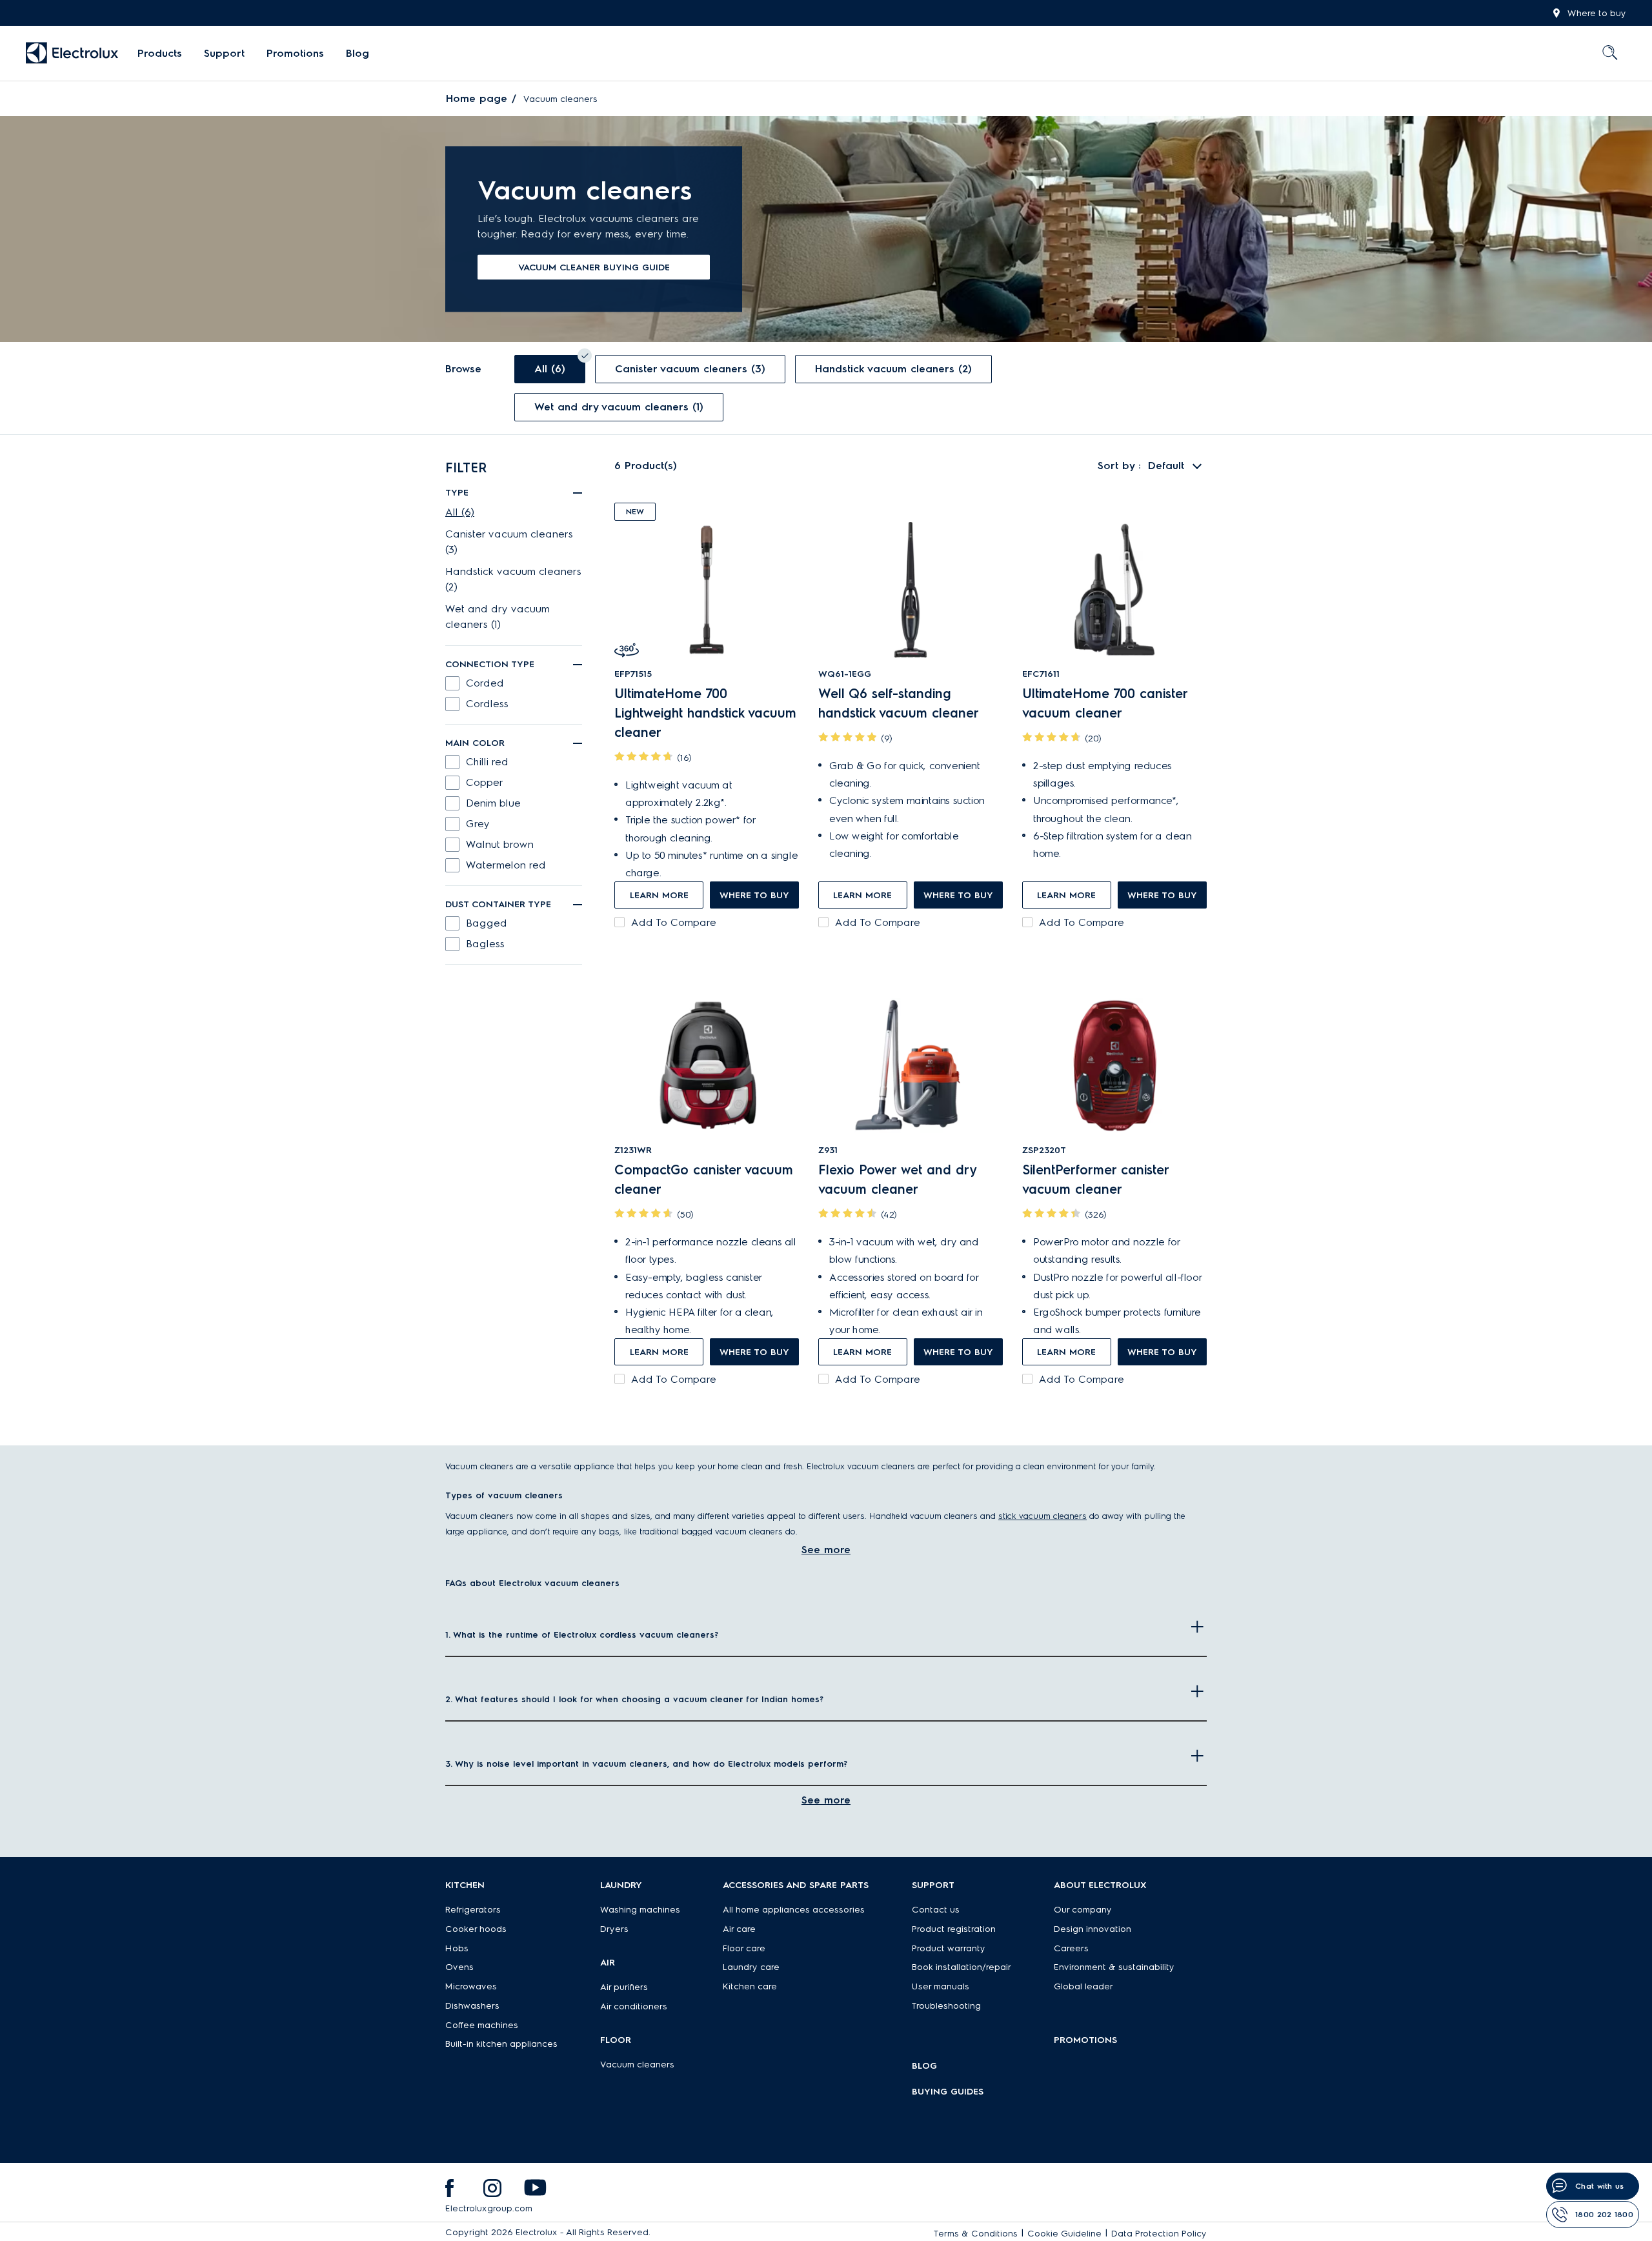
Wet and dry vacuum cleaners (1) (498, 617)
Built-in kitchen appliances (501, 2044)
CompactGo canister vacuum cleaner (704, 1180)
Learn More (659, 895)
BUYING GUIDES (948, 2092)
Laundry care (751, 1967)
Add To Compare (674, 922)
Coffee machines (482, 2025)
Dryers (614, 1929)
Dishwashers (472, 2006)
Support (224, 53)
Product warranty (949, 1948)
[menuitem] (160, 54)
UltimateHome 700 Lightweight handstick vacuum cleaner (705, 713)
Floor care (744, 1948)
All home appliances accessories (794, 1910)
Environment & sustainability (1114, 1967)
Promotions (295, 53)
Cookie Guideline (1064, 2234)
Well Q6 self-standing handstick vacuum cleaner (899, 703)
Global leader (1083, 1986)
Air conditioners (634, 2006)
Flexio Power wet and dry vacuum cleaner (897, 1180)
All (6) (460, 512)
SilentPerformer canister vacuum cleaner (1095, 1180)
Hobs (457, 1948)
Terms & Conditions (976, 2234)
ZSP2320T (1044, 1150)
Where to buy (1597, 13)
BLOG (924, 2066)
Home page (477, 98)
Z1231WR (633, 1150)
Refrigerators (473, 1910)
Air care (739, 1929)
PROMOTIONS (1085, 2040)
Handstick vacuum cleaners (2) (513, 579)
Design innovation (1093, 1929)
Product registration (954, 1929)
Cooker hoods (476, 1929)
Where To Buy (754, 895)
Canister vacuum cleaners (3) (509, 542)
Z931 (828, 1150)
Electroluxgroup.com (489, 2208)
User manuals (941, 1986)
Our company (1083, 1910)
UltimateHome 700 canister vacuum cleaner (1105, 703)
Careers (1071, 1948)
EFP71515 (633, 674)
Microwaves (471, 1986)
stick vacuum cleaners (1043, 1516)
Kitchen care (750, 1986)
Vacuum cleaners (637, 2065)
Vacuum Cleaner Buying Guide (594, 267)
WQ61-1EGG (845, 674)
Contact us (936, 1910)
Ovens (459, 1967)
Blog (358, 53)
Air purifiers (624, 1987)
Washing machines (640, 1910)
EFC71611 (1041, 674)
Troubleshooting (946, 2006)
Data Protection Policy (1159, 2234)
